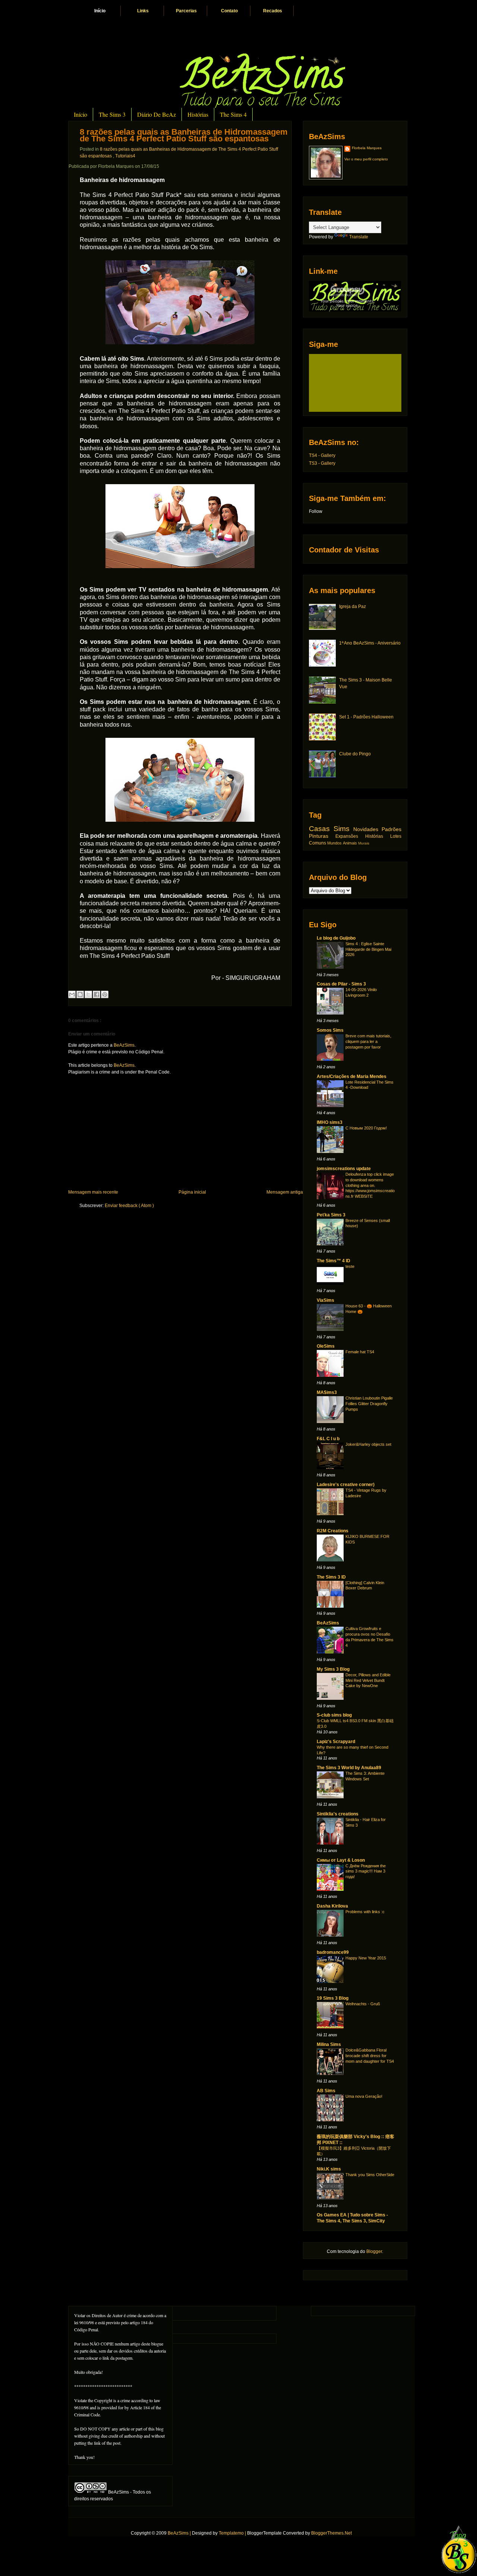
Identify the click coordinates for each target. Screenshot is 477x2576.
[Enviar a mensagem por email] (72, 994)
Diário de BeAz (157, 114)
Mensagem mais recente (93, 1192)
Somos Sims (330, 1030)
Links (143, 11)
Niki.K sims (329, 2169)
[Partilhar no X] (88, 994)
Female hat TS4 (360, 1352)
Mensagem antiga (285, 1192)
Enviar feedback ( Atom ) (129, 1206)
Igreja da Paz (353, 607)
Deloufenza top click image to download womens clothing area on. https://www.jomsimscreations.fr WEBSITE (370, 1185)
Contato (229, 11)
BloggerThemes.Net (331, 2533)
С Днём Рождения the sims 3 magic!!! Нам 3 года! (366, 1871)
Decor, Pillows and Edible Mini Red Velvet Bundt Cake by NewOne (368, 1680)
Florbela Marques (367, 148)
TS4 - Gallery (322, 455)
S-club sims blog (334, 1715)
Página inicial (192, 1192)
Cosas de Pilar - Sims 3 (341, 984)
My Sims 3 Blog (333, 1669)
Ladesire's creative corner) (346, 1485)
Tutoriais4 (125, 156)
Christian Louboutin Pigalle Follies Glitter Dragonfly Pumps (369, 1404)
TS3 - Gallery (322, 463)
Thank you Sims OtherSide (370, 2175)
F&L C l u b (328, 1439)
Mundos (335, 843)
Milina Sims (329, 2044)
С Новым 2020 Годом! (366, 1128)
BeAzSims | (180, 2533)
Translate (359, 237)
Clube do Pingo (355, 754)
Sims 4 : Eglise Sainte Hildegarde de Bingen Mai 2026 (368, 949)
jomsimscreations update (344, 1169)
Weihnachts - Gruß (363, 2004)
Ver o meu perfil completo (366, 159)
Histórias (198, 114)
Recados (273, 11)
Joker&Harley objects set (368, 1444)
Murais (364, 843)
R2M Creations (333, 1531)
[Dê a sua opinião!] (80, 994)
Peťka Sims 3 (331, 1215)
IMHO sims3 (330, 1122)
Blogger (374, 2251)
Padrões (391, 829)
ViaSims (326, 1300)
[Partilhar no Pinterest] (105, 994)
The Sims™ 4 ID (334, 1261)
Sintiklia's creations (338, 1814)
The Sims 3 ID (331, 1577)
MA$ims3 (327, 1392)
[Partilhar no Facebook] (97, 994)
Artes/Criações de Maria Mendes (352, 1077)
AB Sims (326, 2091)
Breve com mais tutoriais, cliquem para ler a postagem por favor (368, 1041)
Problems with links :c (365, 1912)
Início (100, 11)
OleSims (326, 1346)
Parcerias (186, 11)
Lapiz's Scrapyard (336, 1742)
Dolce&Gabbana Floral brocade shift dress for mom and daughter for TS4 (370, 2056)
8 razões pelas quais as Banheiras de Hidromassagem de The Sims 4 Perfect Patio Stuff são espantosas (184, 135)
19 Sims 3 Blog (333, 1998)
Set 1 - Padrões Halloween (366, 717)
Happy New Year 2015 (366, 1958)
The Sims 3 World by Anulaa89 (349, 1768)
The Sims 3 (112, 114)
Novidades (367, 829)
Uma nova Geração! (364, 2096)
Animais (350, 843)
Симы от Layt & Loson (341, 1860)
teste (350, 1266)
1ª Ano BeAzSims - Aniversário (370, 643)
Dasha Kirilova (332, 1906)
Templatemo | (233, 2533)
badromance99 (333, 1952)
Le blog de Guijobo (336, 938)
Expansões (350, 836)
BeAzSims (124, 1045)
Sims (343, 829)
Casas (321, 829)
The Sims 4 (233, 114)
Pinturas (322, 836)
